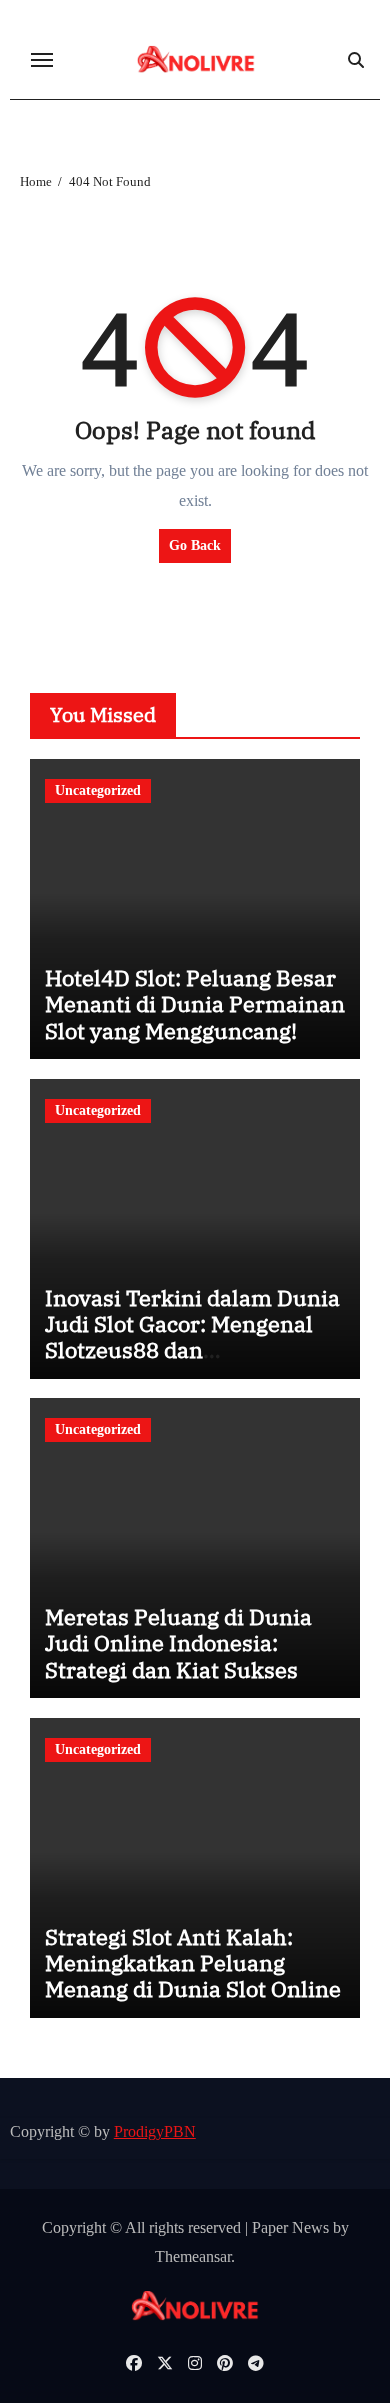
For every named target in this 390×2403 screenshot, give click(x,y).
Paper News (290, 2227)
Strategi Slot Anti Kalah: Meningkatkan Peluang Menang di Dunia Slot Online (193, 1963)
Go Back (195, 545)
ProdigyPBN (155, 2131)
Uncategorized (98, 790)
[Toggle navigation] (42, 60)
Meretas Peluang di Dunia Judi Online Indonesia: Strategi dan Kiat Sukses (178, 1643)
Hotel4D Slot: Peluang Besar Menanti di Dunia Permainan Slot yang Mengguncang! (195, 1004)
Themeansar (193, 2256)
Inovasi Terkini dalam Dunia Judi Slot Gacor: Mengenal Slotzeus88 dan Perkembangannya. (192, 1337)
